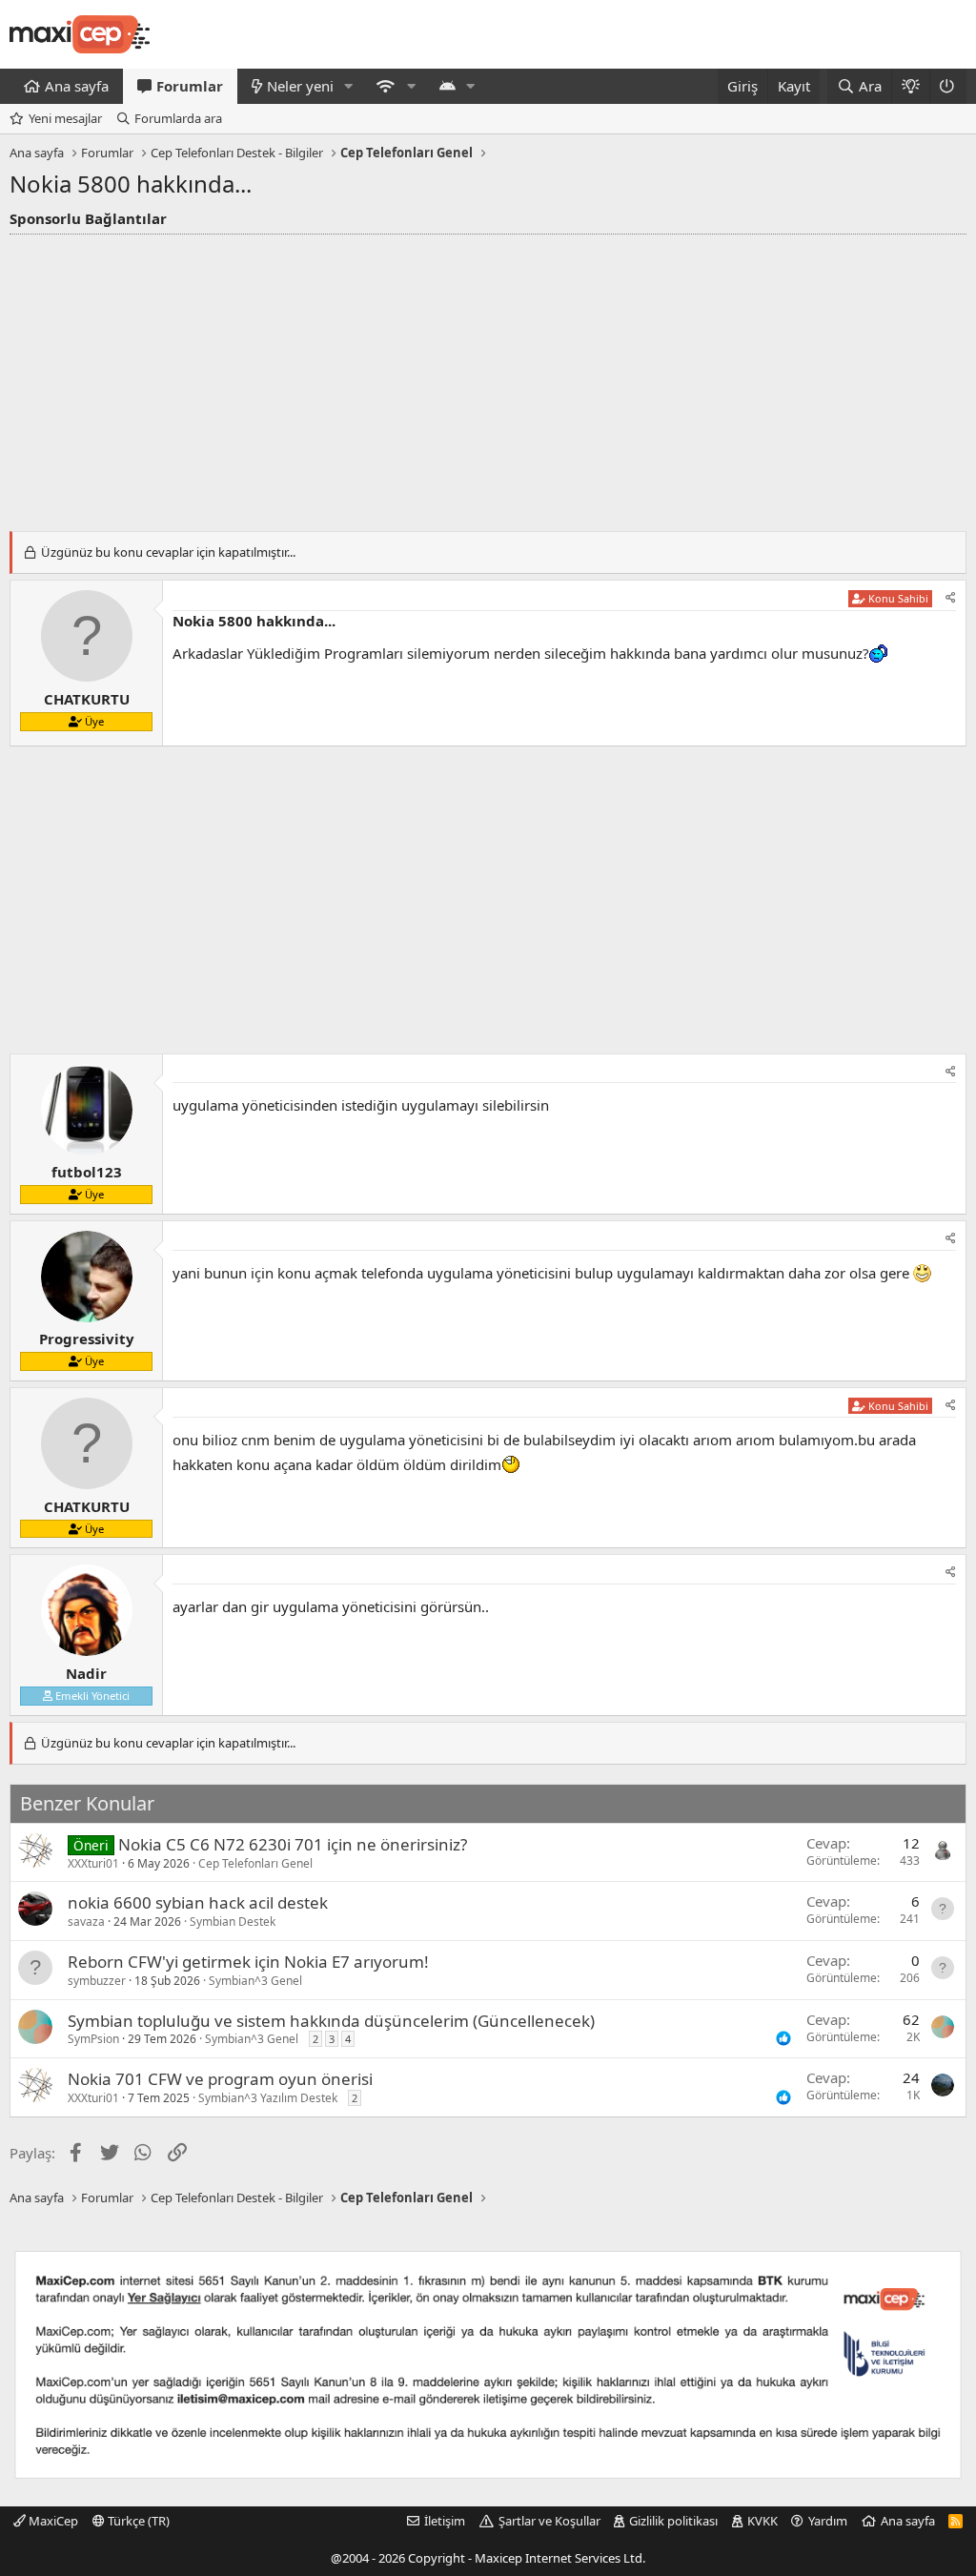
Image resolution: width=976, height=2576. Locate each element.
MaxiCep (52, 2521)
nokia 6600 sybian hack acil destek (198, 1902)
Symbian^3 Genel (255, 1981)
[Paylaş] (951, 598)
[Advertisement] (488, 378)
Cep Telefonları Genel (255, 1863)
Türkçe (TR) (137, 2521)
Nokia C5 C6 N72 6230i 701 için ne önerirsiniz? (293, 1844)
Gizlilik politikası (673, 2521)
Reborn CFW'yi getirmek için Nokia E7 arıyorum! (248, 1962)
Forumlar (190, 86)
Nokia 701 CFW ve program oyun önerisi (220, 2079)
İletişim (445, 2521)
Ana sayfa (77, 86)
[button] (349, 86)
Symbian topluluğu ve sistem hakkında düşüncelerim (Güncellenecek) (331, 2021)
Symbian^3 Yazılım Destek (268, 2098)
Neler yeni (300, 86)
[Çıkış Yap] (948, 86)
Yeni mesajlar (65, 118)
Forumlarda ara (178, 118)
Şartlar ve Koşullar (549, 2521)
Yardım (828, 2521)
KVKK (762, 2521)
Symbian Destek (233, 1922)
